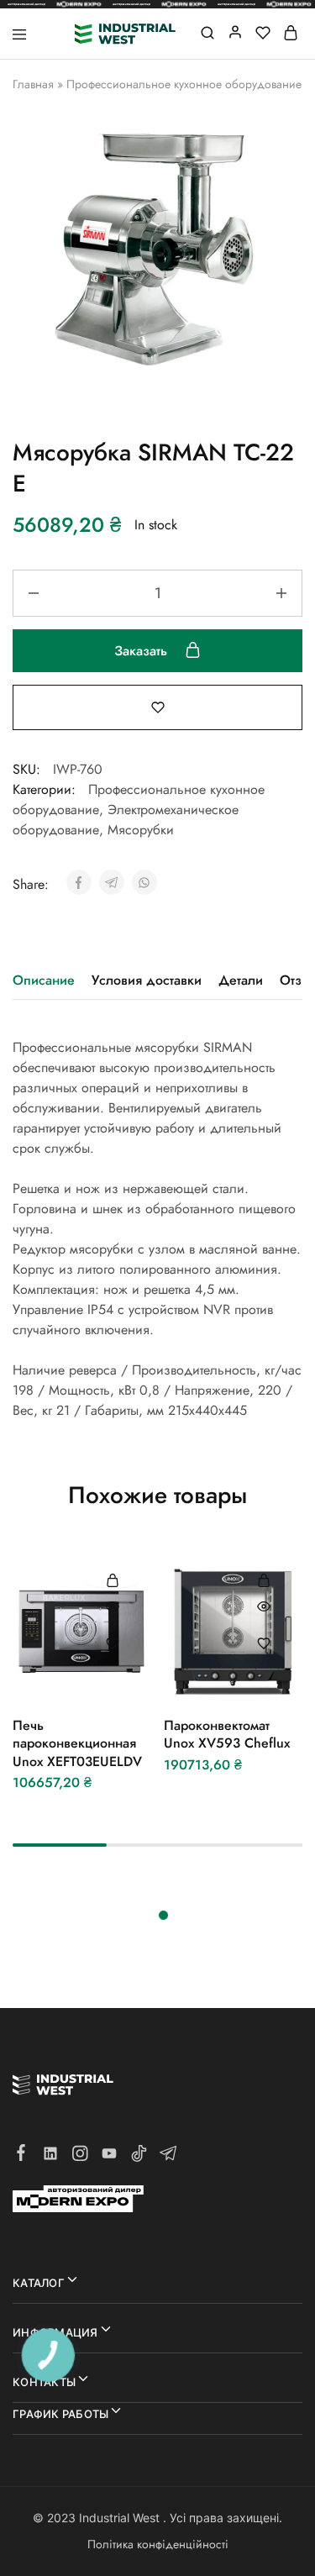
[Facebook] (21, 2156)
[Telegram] (168, 2157)
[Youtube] (110, 2157)
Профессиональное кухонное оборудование (184, 84)
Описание (44, 980)
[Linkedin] (51, 2157)
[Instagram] (80, 2157)
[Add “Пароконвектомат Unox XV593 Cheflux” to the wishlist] (263, 1643)
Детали (241, 980)
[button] (112, 1580)
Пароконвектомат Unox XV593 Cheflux (227, 1734)
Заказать (143, 651)
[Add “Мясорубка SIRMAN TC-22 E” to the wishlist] (158, 706)
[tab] (48, 980)
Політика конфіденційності (158, 2544)
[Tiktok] (139, 2157)
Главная (33, 84)
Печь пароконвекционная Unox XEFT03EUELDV (77, 1743)
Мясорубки (141, 830)
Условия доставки (147, 980)
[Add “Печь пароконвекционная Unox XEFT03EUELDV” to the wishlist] (112, 1643)
